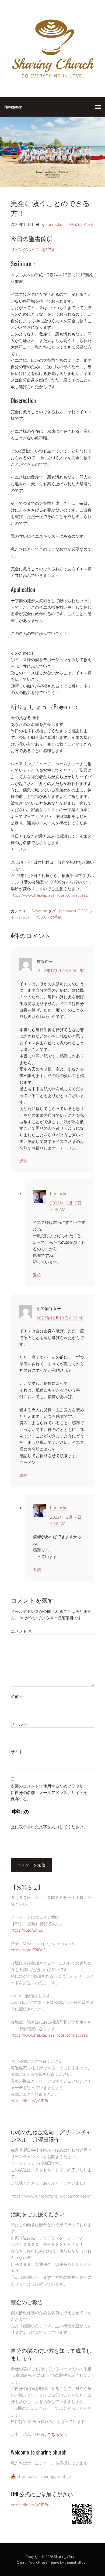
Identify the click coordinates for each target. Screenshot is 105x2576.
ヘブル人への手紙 (47, 917)
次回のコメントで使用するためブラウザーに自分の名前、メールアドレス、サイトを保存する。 (49, 1793)
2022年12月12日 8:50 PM (60, 970)
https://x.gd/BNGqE (28, 1950)
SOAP (83, 911)
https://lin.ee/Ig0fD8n (30, 2101)
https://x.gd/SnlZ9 (27, 1930)
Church (23, 2562)
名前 (17, 1696)
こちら (53, 2434)
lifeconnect (67, 911)
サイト (17, 1752)
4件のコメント (82, 224)
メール (19, 1724)
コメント (21, 1631)
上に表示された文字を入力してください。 (49, 1827)
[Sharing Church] (52, 80)
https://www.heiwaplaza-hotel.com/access (49, 895)
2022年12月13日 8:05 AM (60, 1318)
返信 (23, 1161)
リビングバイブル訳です (33, 249)
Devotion (39, 911)
